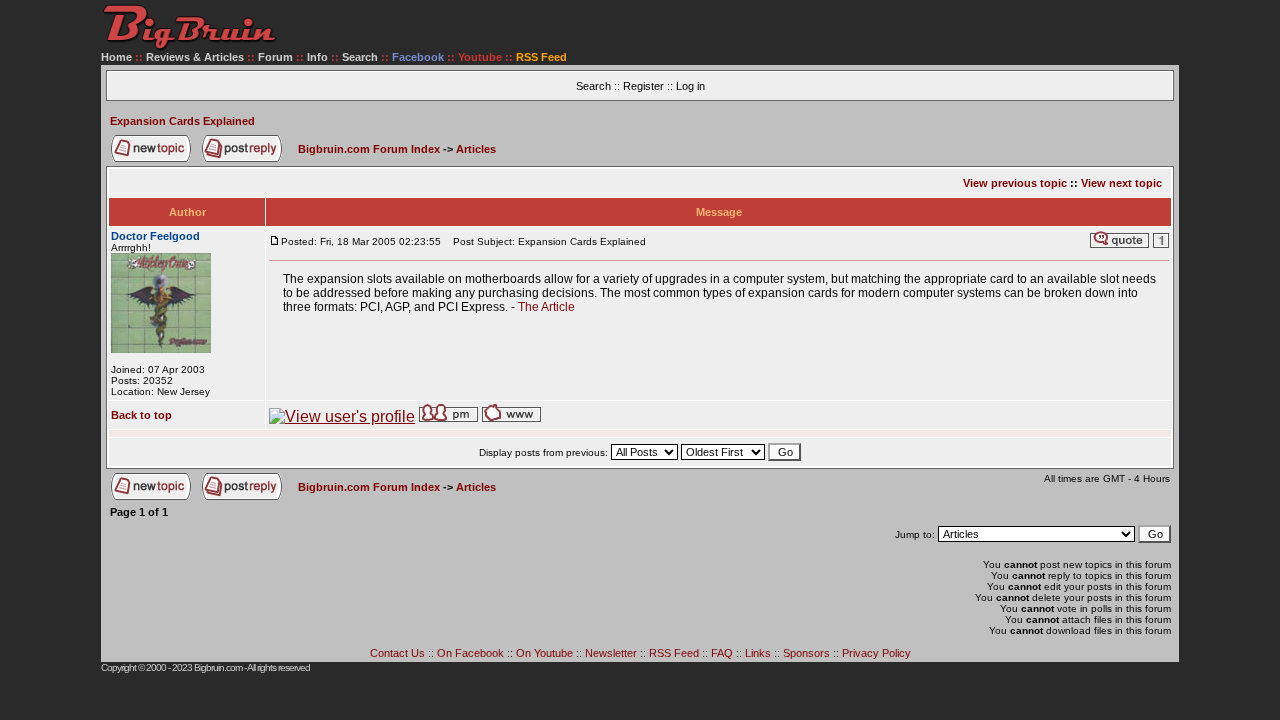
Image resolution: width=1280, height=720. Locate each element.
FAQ (722, 653)
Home (116, 57)
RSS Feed (674, 653)
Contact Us (397, 653)
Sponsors (806, 653)
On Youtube (544, 653)
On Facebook (470, 653)
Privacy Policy (876, 653)
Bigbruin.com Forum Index (369, 149)
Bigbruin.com (218, 667)
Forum (275, 57)
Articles (476, 149)
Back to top (141, 415)
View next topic (1121, 183)
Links (758, 653)
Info (317, 57)
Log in (690, 86)
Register (643, 86)
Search (360, 57)
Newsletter (611, 653)
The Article (546, 307)
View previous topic (1015, 183)
